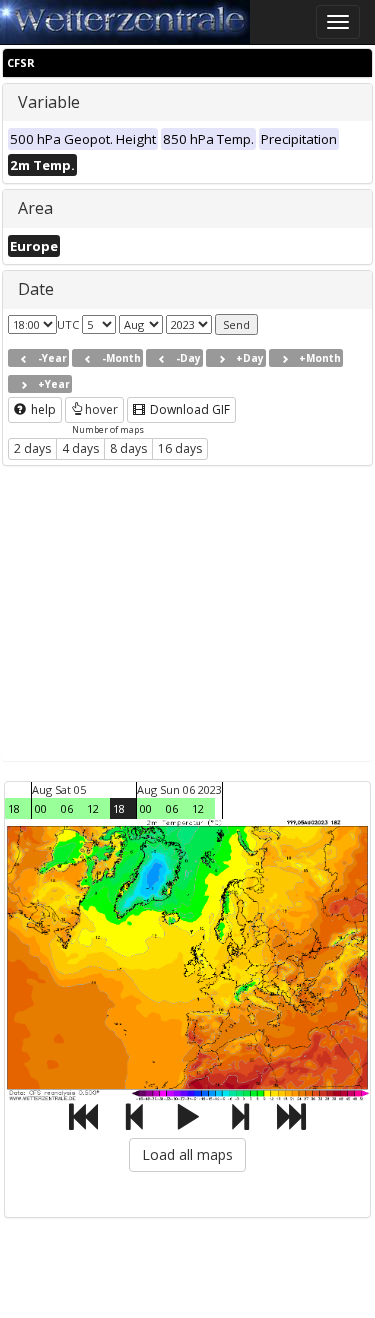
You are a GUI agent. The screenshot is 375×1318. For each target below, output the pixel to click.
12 (93, 808)
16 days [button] (180, 448)
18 (14, 808)
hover (101, 409)
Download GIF (188, 409)
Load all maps (187, 1154)
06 (67, 808)
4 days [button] (80, 448)
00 (41, 808)
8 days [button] (128, 448)
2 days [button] (32, 448)
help (42, 409)
